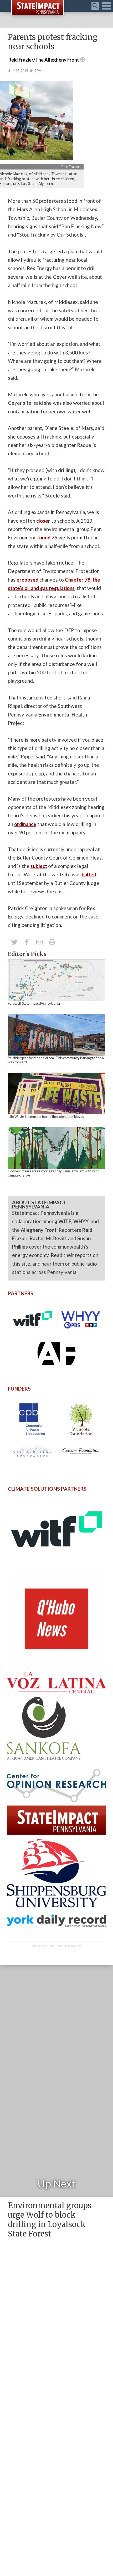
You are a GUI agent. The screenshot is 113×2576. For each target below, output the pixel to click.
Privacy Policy (69, 1946)
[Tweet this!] (14, 942)
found (44, 537)
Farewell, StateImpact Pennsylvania (34, 1003)
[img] (56, 980)
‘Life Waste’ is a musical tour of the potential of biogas (46, 1117)
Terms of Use (43, 1946)
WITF (65, 1221)
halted (89, 874)
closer (43, 521)
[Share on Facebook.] (27, 942)
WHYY (81, 1221)
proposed (27, 580)
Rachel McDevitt (48, 1238)
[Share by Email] (39, 942)
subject (39, 866)
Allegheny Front (39, 1230)
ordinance (25, 824)
